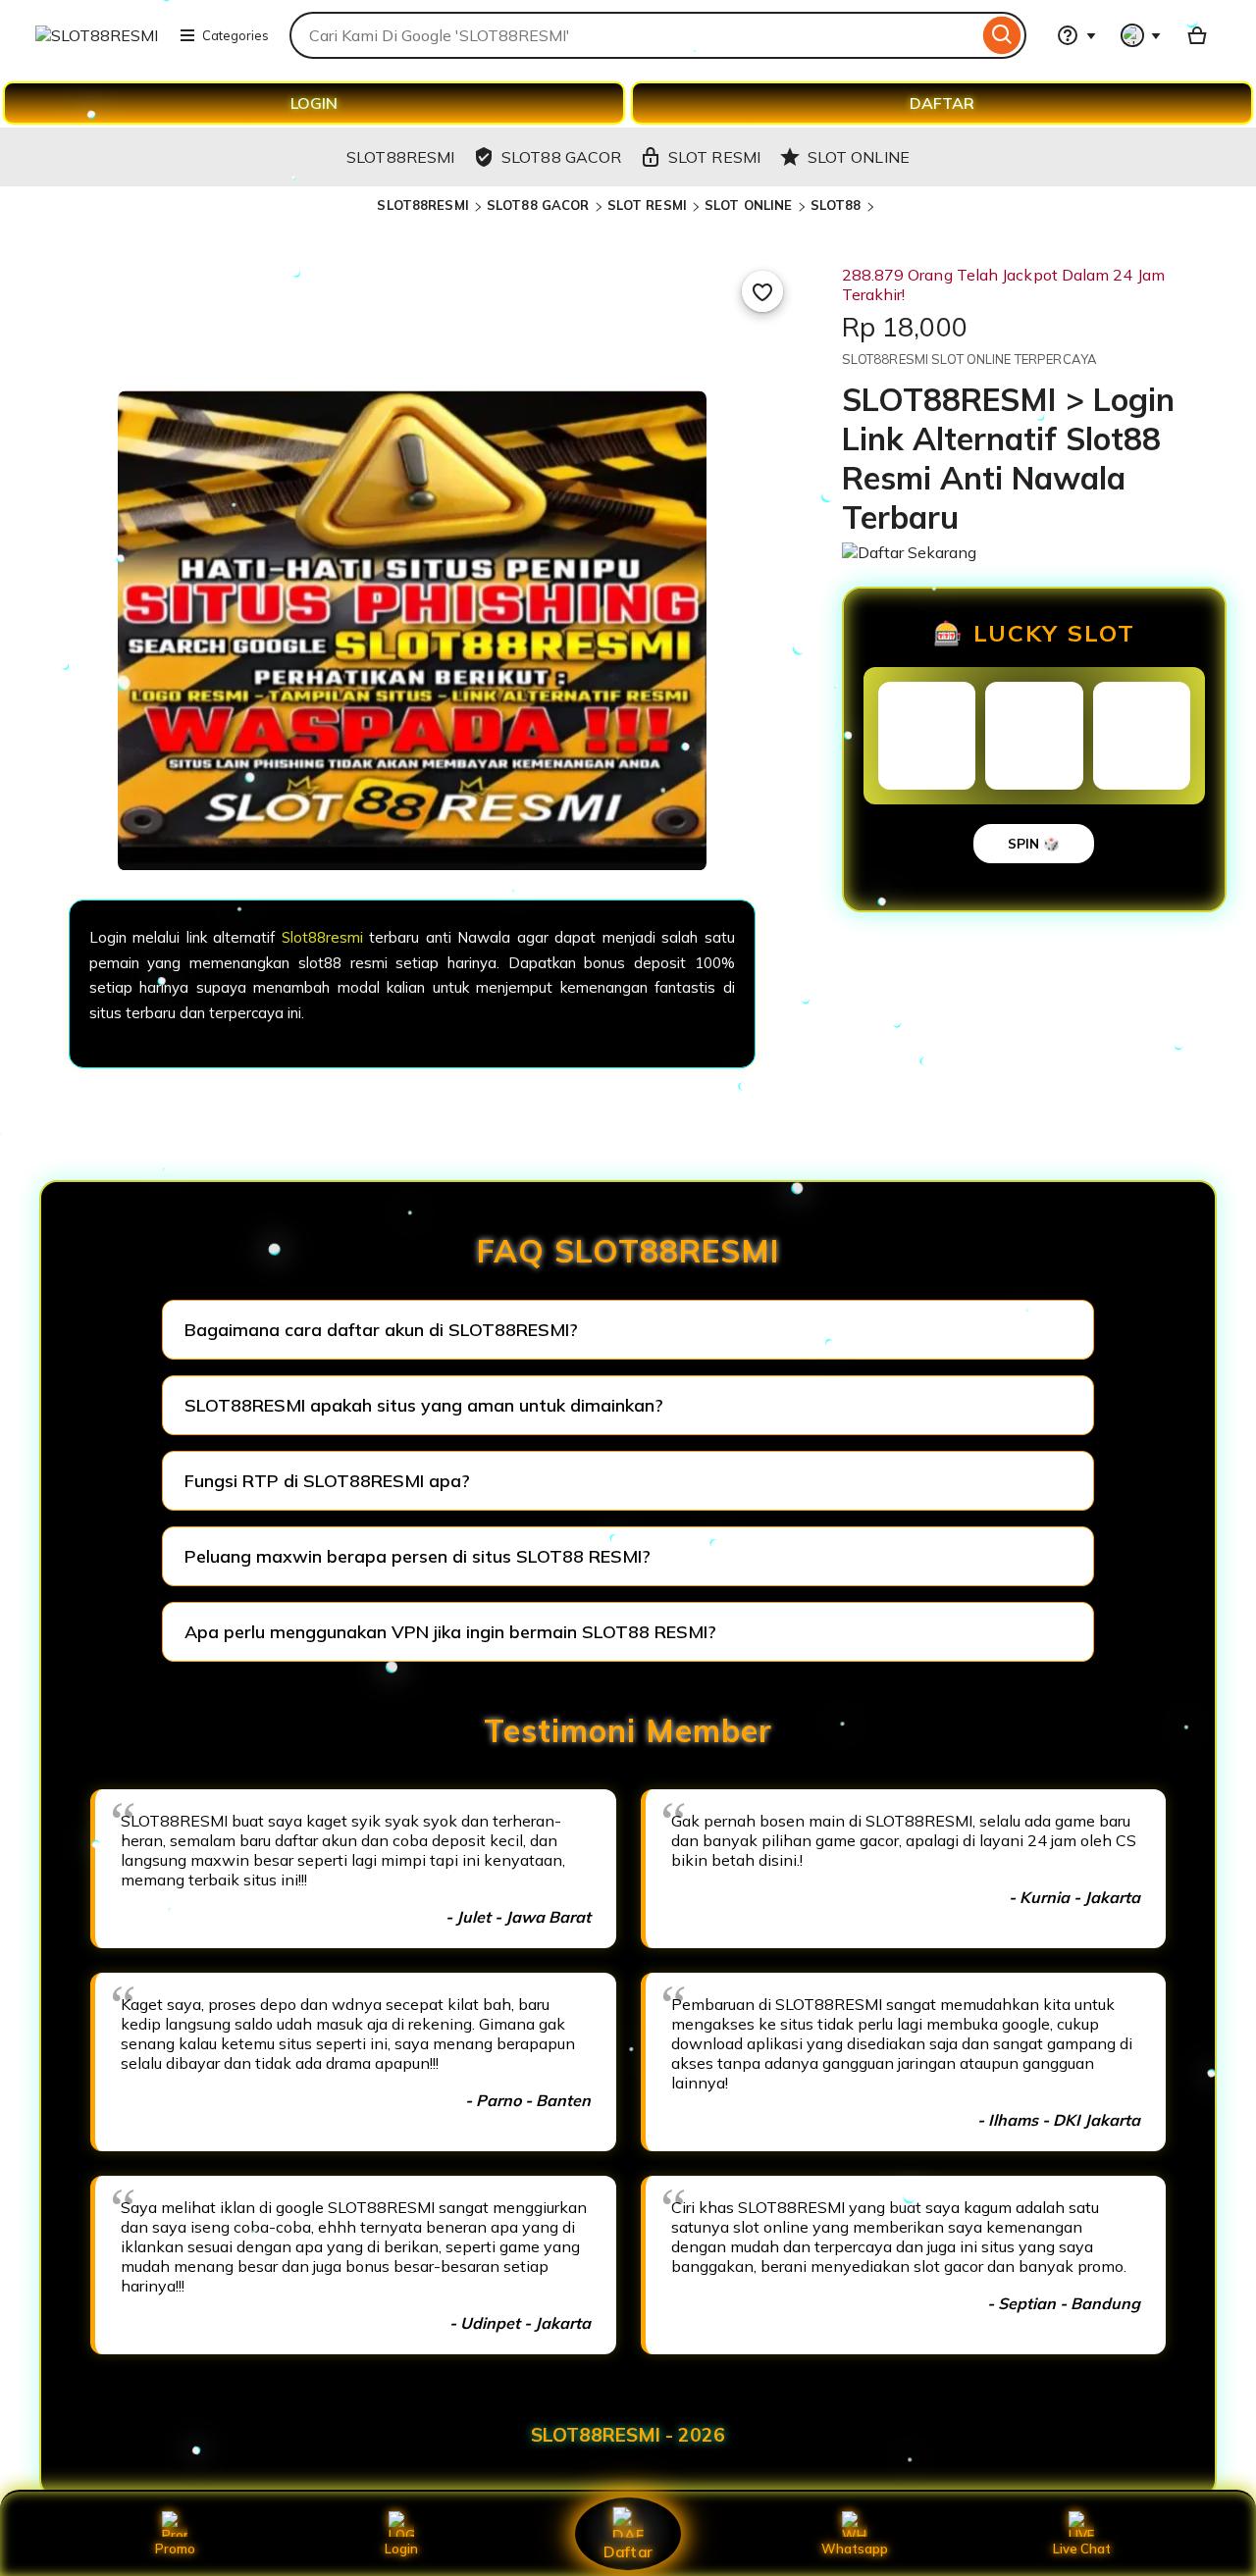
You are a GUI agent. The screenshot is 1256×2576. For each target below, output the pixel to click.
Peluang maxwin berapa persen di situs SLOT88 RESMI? (418, 1556)
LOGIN (314, 103)
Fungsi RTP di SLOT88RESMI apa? (327, 1481)
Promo (175, 2549)
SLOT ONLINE (748, 205)
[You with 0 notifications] (1141, 35)
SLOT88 (836, 205)
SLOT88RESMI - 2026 (628, 2435)
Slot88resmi (322, 937)
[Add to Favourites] (762, 291)
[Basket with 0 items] (1197, 35)
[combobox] (634, 35)
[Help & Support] (1076, 35)
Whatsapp (855, 2549)
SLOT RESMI (647, 205)
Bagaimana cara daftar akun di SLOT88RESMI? (381, 1330)
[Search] (1002, 35)
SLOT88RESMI (422, 205)
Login (401, 2549)
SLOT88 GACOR (538, 205)
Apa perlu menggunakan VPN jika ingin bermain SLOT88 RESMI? (450, 1632)
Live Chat (1082, 2549)
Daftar (628, 2551)
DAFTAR (942, 103)
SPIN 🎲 (1034, 844)
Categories (235, 35)
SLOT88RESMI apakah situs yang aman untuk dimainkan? (424, 1405)
